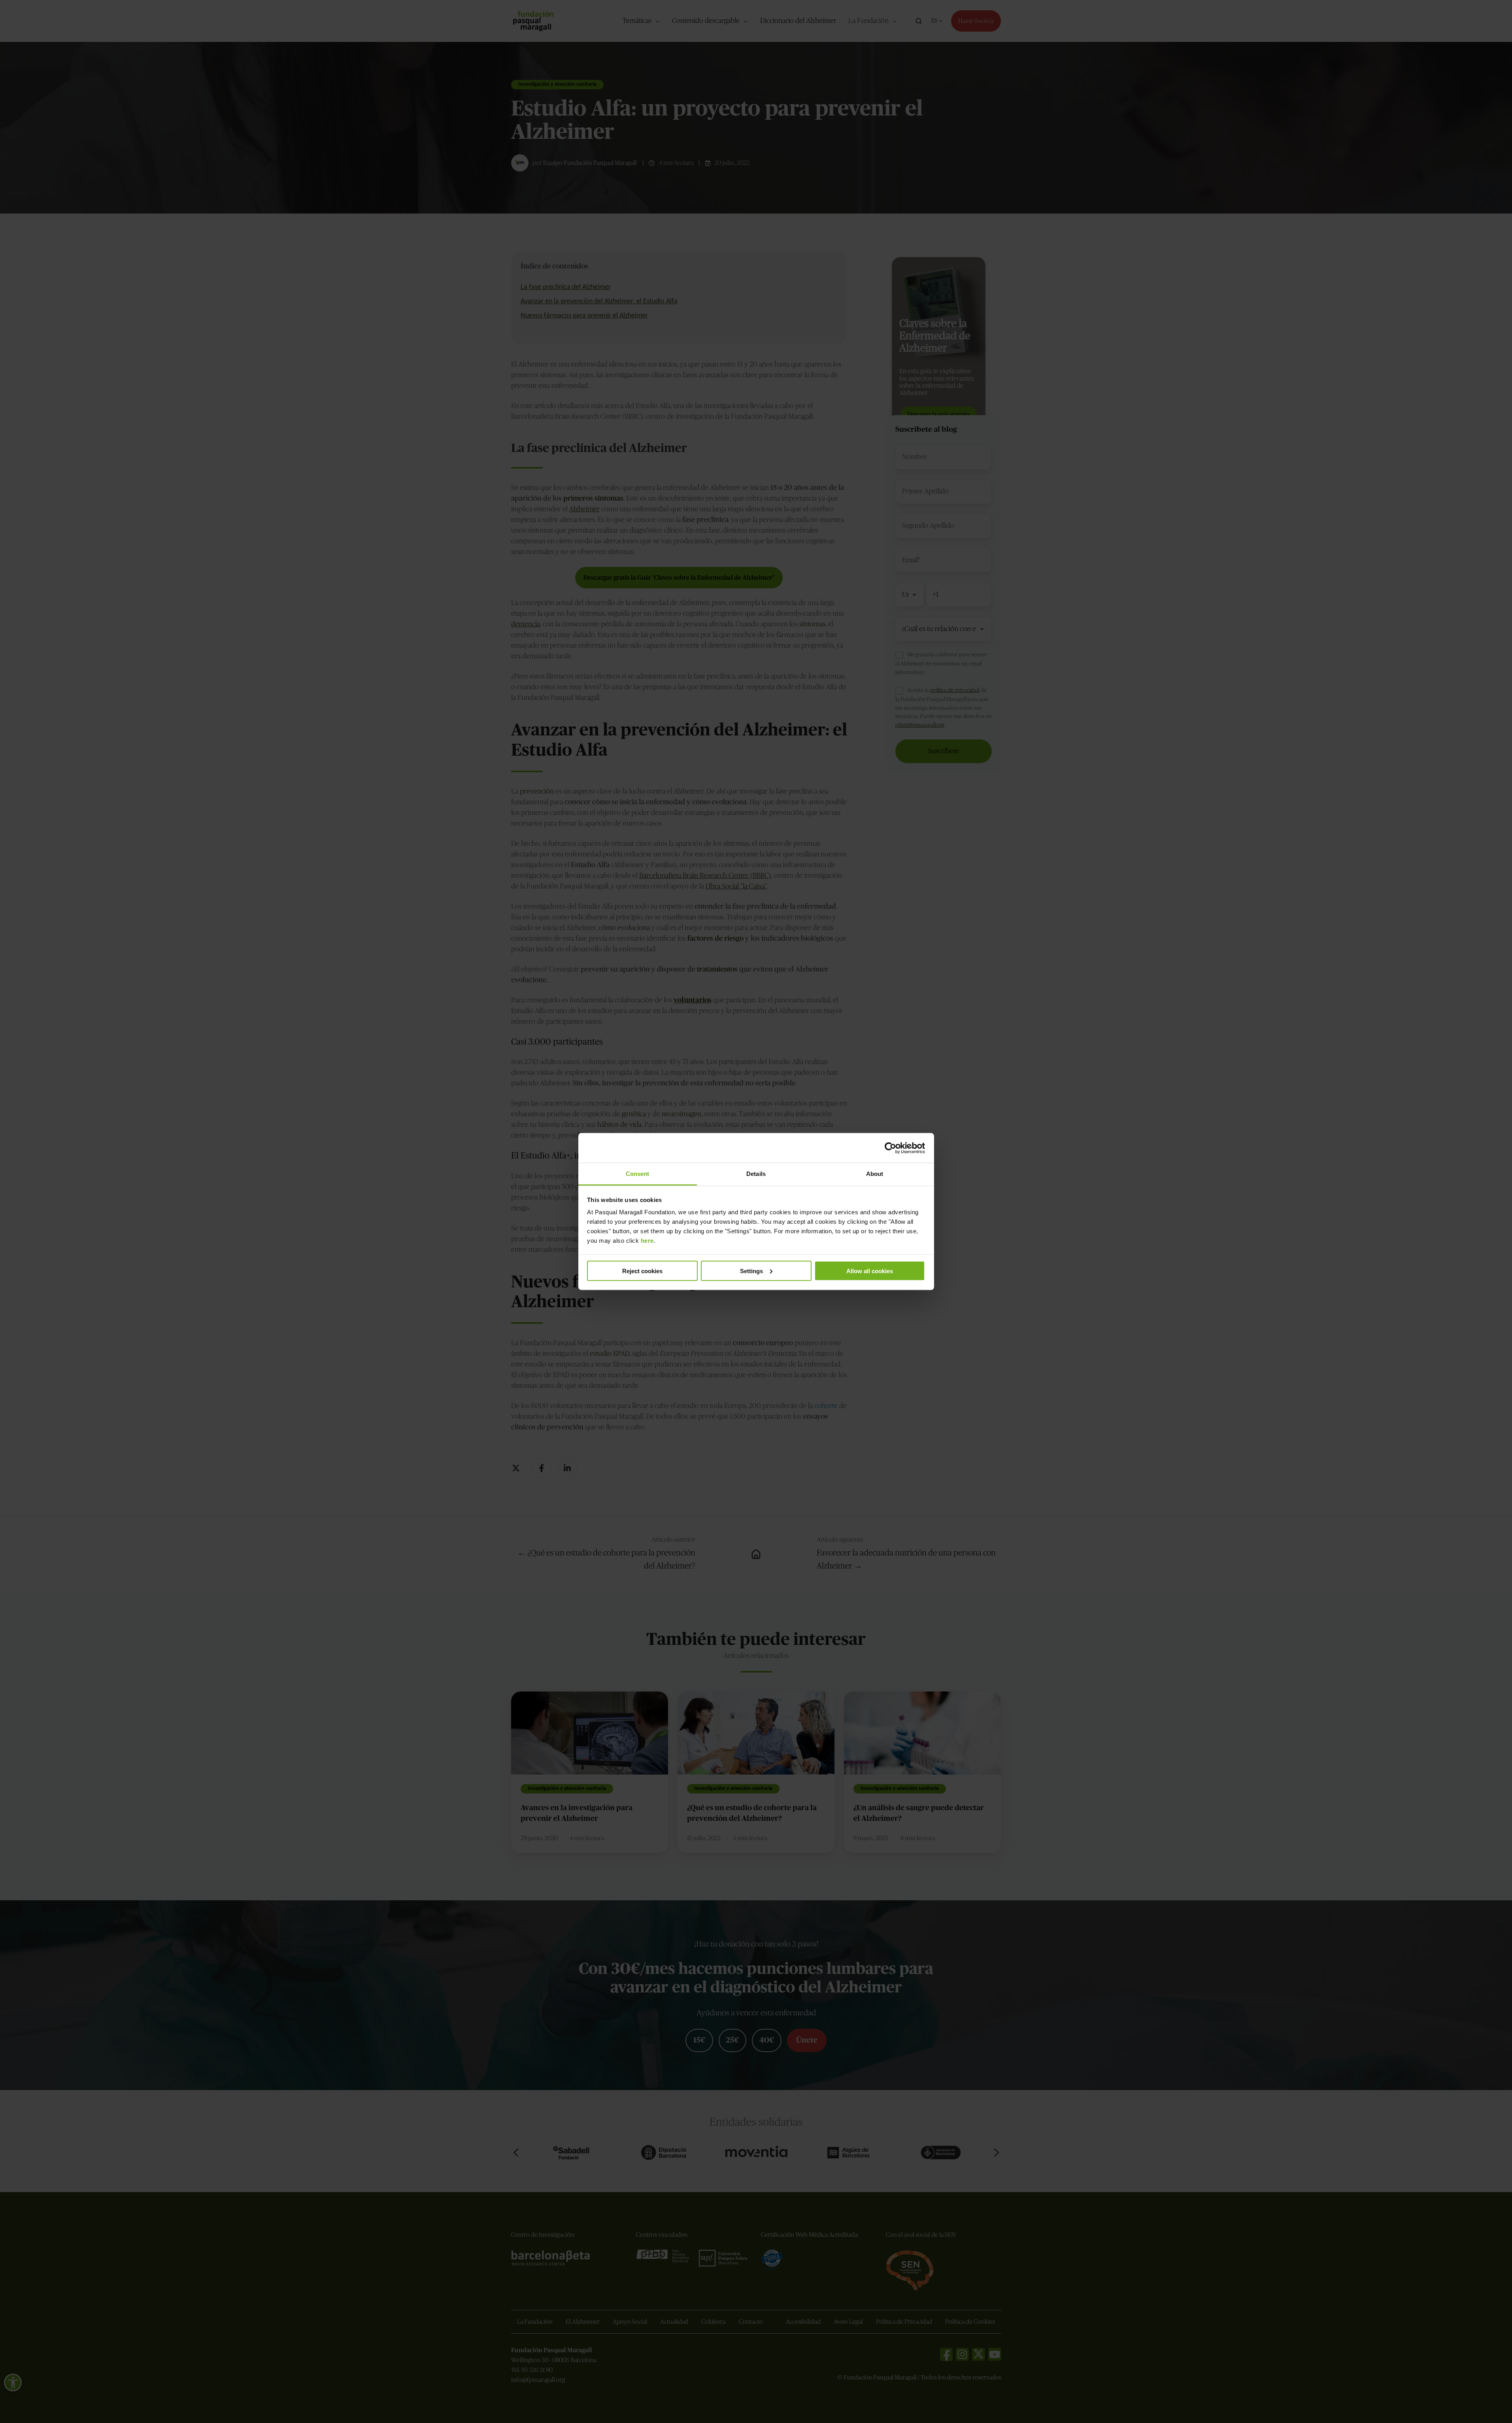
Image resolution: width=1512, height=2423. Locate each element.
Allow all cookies (870, 1271)
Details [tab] (756, 1174)
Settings (751, 1271)
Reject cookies (642, 1271)
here (647, 1241)
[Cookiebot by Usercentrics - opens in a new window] (890, 1148)
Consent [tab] (638, 1174)
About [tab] (875, 1174)
